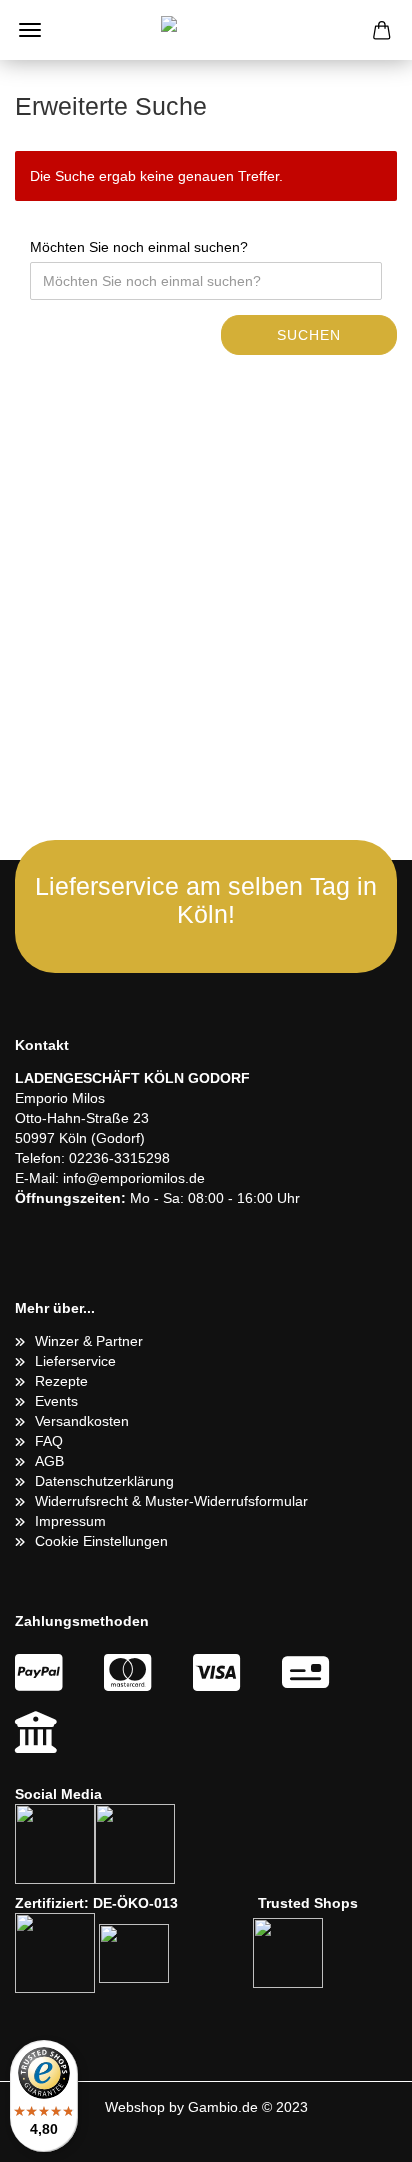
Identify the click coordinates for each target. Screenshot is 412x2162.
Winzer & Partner (89, 1341)
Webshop (135, 2107)
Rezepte (61, 1381)
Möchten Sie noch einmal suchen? (139, 247)
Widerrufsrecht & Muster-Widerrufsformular (171, 1501)
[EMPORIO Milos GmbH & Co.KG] (206, 30)
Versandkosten (82, 1421)
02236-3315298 (119, 1158)
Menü (30, 30)
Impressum (70, 1521)
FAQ (49, 1441)
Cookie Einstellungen (101, 1541)
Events (56, 1401)
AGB (49, 1461)
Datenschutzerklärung (104, 1481)
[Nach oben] (357, 2132)
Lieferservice (75, 1361)
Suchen (309, 335)
